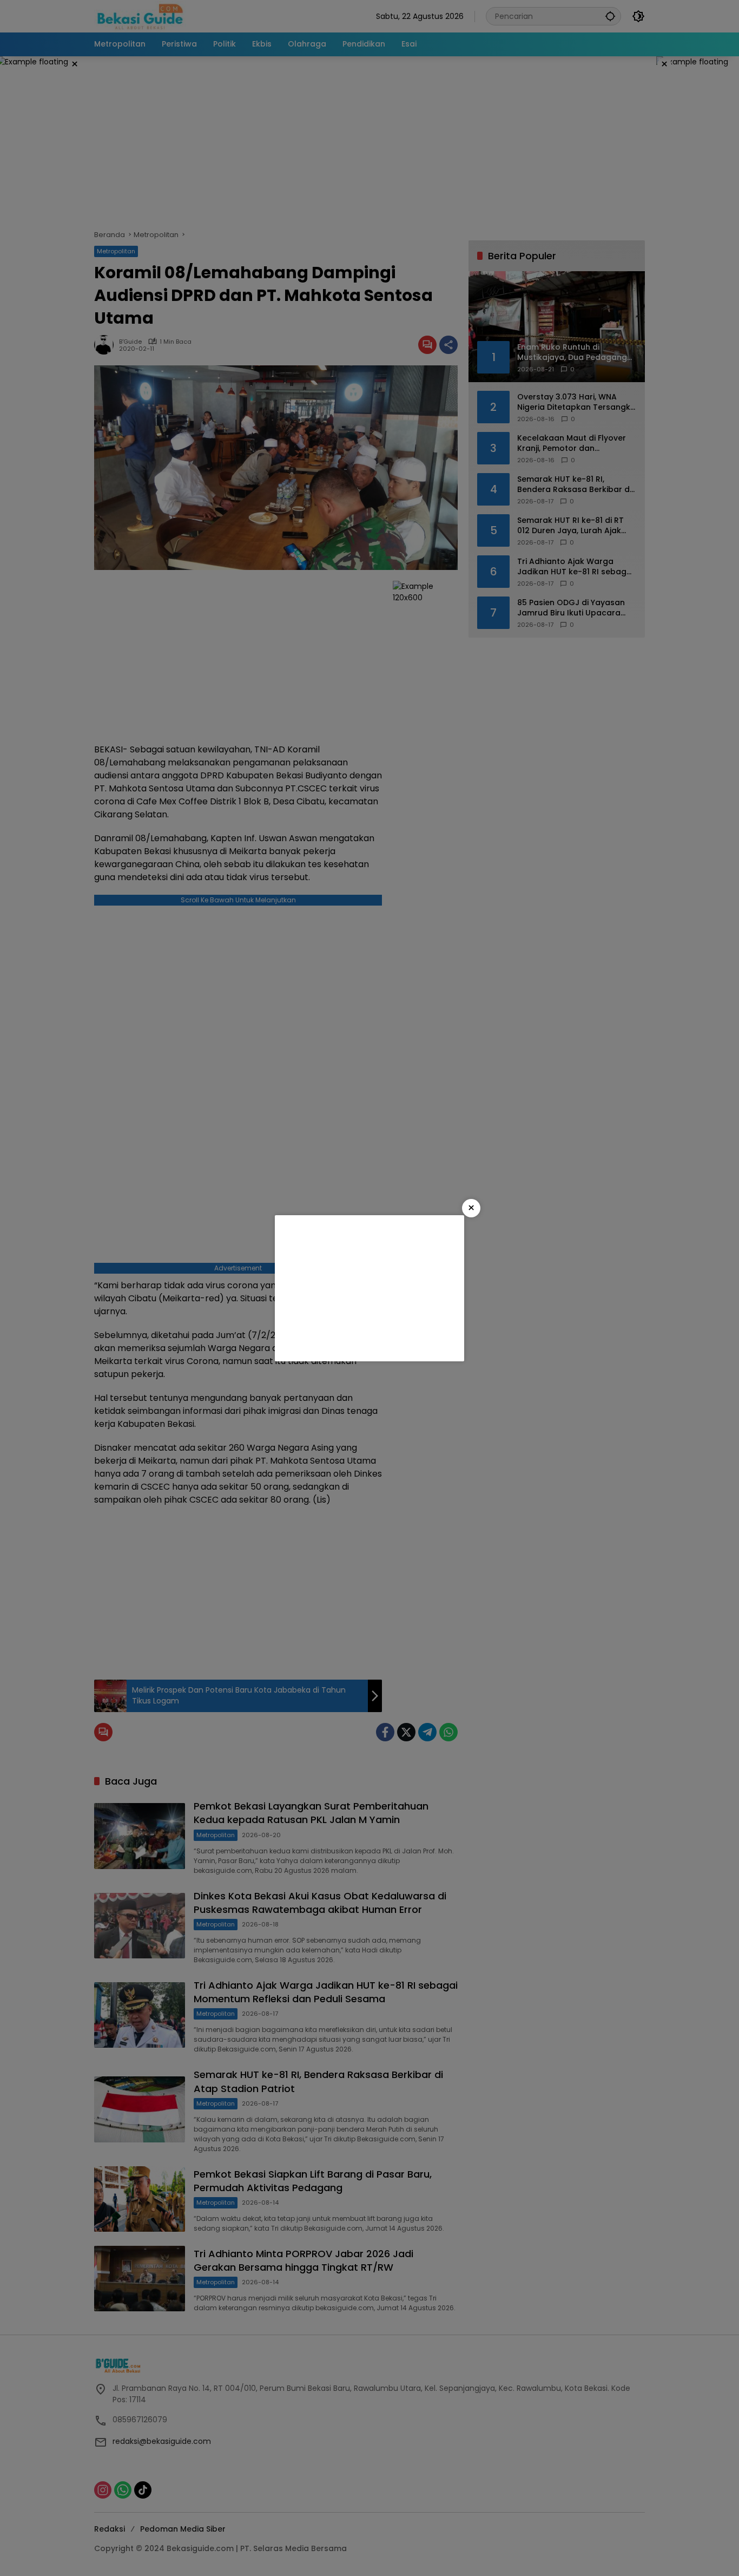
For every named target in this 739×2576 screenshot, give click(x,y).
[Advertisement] (369, 1288)
